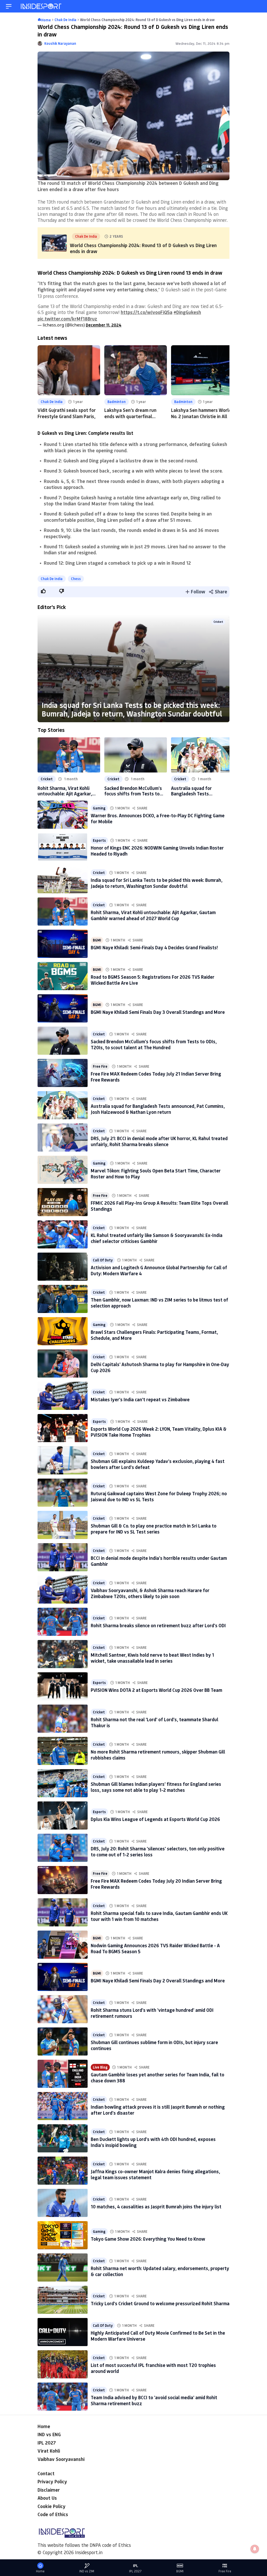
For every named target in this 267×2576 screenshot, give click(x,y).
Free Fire (100, 1066)
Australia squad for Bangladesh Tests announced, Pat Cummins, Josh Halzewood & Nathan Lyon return (198, 791)
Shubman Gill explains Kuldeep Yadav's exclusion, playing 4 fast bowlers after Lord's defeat (158, 1464)
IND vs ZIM (87, 2571)
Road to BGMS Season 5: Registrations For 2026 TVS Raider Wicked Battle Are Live (153, 980)
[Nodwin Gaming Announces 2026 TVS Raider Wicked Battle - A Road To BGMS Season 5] (63, 1945)
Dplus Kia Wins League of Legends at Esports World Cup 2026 (155, 1819)
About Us (47, 2498)
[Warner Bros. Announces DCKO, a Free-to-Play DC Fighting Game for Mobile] (63, 815)
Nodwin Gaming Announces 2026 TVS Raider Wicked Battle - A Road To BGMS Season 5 (155, 1948)
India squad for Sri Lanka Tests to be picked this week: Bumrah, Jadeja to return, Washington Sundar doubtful (132, 709)
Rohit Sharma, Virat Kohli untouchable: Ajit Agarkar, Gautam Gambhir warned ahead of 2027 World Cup (65, 791)
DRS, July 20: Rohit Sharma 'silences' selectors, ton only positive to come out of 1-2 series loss (158, 1852)
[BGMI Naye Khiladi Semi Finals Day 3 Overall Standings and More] (63, 1008)
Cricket (218, 622)
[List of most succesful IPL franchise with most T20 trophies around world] (63, 2364)
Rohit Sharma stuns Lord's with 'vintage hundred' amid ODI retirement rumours (152, 2013)
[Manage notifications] (255, 2549)
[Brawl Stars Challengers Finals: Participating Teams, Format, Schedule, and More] (63, 1331)
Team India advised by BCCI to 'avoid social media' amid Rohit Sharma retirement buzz (154, 2400)
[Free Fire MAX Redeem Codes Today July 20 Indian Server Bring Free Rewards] (63, 1880)
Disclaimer (49, 2490)
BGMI (97, 940)
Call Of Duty (103, 1260)
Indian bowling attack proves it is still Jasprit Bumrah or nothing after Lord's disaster (158, 2110)
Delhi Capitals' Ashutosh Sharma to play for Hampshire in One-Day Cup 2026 (160, 1367)
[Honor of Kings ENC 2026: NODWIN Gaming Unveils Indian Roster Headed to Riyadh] (63, 847)
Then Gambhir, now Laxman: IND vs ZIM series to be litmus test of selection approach (159, 1303)
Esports (99, 840)
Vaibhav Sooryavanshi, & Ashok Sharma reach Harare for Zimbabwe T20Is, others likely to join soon (150, 1593)
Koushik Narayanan (60, 43)
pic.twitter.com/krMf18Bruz (67, 319)
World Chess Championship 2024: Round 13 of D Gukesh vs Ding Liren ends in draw (143, 248)
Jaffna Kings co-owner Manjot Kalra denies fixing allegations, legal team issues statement (155, 2174)
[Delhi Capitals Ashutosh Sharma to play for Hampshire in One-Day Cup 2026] (63, 1364)
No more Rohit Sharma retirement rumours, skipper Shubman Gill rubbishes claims (158, 1755)
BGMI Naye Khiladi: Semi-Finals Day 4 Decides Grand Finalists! (154, 947)
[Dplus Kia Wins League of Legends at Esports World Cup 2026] (63, 1815)
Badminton (117, 402)
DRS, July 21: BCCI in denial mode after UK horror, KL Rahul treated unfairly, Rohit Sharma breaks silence (159, 1141)
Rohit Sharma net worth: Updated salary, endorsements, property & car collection (160, 2271)
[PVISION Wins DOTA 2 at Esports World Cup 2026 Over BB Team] (63, 1686)
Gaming (99, 808)
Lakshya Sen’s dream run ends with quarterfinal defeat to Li (130, 416)
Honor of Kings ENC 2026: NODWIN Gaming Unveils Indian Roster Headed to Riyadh (157, 851)
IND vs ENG (49, 2434)
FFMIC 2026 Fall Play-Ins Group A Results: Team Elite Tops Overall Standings (159, 1206)
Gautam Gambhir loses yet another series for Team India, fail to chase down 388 (157, 2078)
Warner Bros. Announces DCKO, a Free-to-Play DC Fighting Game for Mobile (158, 818)
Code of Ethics (53, 2514)
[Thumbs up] (43, 591)
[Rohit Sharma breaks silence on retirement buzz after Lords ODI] (63, 1622)
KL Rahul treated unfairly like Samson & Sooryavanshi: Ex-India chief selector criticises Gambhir (157, 1238)
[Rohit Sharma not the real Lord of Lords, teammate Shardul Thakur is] (63, 1719)
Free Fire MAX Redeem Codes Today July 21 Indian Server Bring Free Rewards (156, 1077)
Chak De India (52, 402)
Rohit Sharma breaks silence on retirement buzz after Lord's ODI (158, 1625)
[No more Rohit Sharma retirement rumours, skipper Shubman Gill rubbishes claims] (63, 1751)
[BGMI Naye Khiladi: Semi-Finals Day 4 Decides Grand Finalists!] (63, 944)
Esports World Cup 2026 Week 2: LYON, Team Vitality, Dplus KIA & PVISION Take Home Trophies (159, 1432)
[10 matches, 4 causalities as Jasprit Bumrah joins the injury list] (63, 2203)
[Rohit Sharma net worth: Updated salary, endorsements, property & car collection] (63, 2267)
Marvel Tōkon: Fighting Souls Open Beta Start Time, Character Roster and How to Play (156, 1174)
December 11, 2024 (104, 325)
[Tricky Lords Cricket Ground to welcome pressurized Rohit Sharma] (63, 2300)
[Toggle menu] (9, 6)
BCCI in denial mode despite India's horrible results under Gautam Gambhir (159, 1561)
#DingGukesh (187, 312)
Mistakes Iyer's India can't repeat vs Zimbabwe (140, 1399)
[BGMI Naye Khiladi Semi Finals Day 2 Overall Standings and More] (63, 1977)
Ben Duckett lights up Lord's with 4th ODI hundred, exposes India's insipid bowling (153, 2142)
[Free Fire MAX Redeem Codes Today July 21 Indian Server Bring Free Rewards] (63, 1073)
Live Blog (100, 2067)
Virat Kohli (49, 2451)
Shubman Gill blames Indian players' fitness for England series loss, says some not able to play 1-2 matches (156, 1787)
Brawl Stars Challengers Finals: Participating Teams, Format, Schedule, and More (154, 1335)
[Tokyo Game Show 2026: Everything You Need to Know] (63, 2235)
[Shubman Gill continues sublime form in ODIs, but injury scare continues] (63, 2041)
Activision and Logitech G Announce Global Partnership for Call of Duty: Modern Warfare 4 (159, 1270)
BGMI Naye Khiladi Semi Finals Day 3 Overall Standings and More (158, 1012)
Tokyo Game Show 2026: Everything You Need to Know (148, 2239)
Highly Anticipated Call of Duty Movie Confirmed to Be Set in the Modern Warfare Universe (158, 2336)
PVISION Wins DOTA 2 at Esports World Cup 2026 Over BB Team (156, 1690)
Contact (46, 2473)
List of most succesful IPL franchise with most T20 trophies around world (153, 2368)
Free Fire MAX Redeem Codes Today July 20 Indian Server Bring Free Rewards (156, 1884)
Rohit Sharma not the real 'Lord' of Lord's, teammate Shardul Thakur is (154, 1722)
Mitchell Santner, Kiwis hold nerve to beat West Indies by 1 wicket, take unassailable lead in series (152, 1658)
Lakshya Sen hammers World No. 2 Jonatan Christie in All (201, 413)
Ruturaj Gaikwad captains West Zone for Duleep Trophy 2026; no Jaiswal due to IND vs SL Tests (159, 1496)
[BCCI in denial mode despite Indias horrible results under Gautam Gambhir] (63, 1557)
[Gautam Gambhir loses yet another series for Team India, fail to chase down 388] (63, 2074)
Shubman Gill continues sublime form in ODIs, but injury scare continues (154, 2045)
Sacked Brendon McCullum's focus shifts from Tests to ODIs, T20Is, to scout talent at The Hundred (133, 791)
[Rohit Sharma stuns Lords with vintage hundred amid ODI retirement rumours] (63, 2009)
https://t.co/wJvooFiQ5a (147, 312)
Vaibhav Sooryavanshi (61, 2459)
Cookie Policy (51, 2506)
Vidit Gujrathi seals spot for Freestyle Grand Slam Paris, (67, 413)
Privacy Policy (52, 2481)
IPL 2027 (47, 2443)
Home (44, 2426)
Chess (76, 579)
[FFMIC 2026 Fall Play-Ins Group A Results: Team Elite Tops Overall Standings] (63, 1202)
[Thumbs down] (61, 591)
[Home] (41, 6)
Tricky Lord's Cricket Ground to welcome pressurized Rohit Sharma (160, 2303)
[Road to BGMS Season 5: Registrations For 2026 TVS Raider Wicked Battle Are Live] (63, 976)
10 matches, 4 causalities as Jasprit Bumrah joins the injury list (156, 2207)
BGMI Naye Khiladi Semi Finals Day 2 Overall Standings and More (158, 1981)
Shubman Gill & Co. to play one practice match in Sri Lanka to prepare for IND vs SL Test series (154, 1529)
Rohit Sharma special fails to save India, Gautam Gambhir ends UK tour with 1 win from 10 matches (159, 1916)
